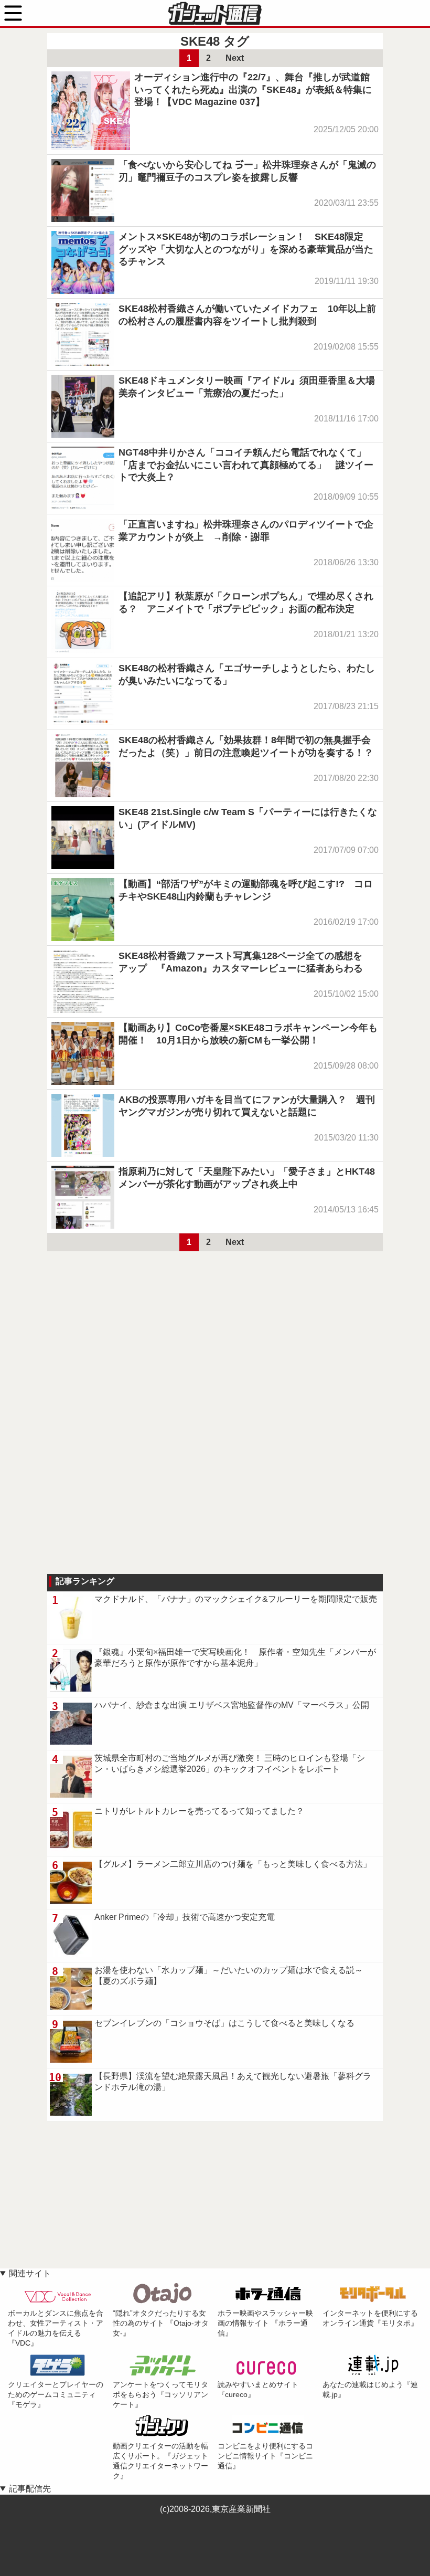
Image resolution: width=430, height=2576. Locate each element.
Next (235, 58)
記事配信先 (30, 2489)
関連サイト (30, 2273)
